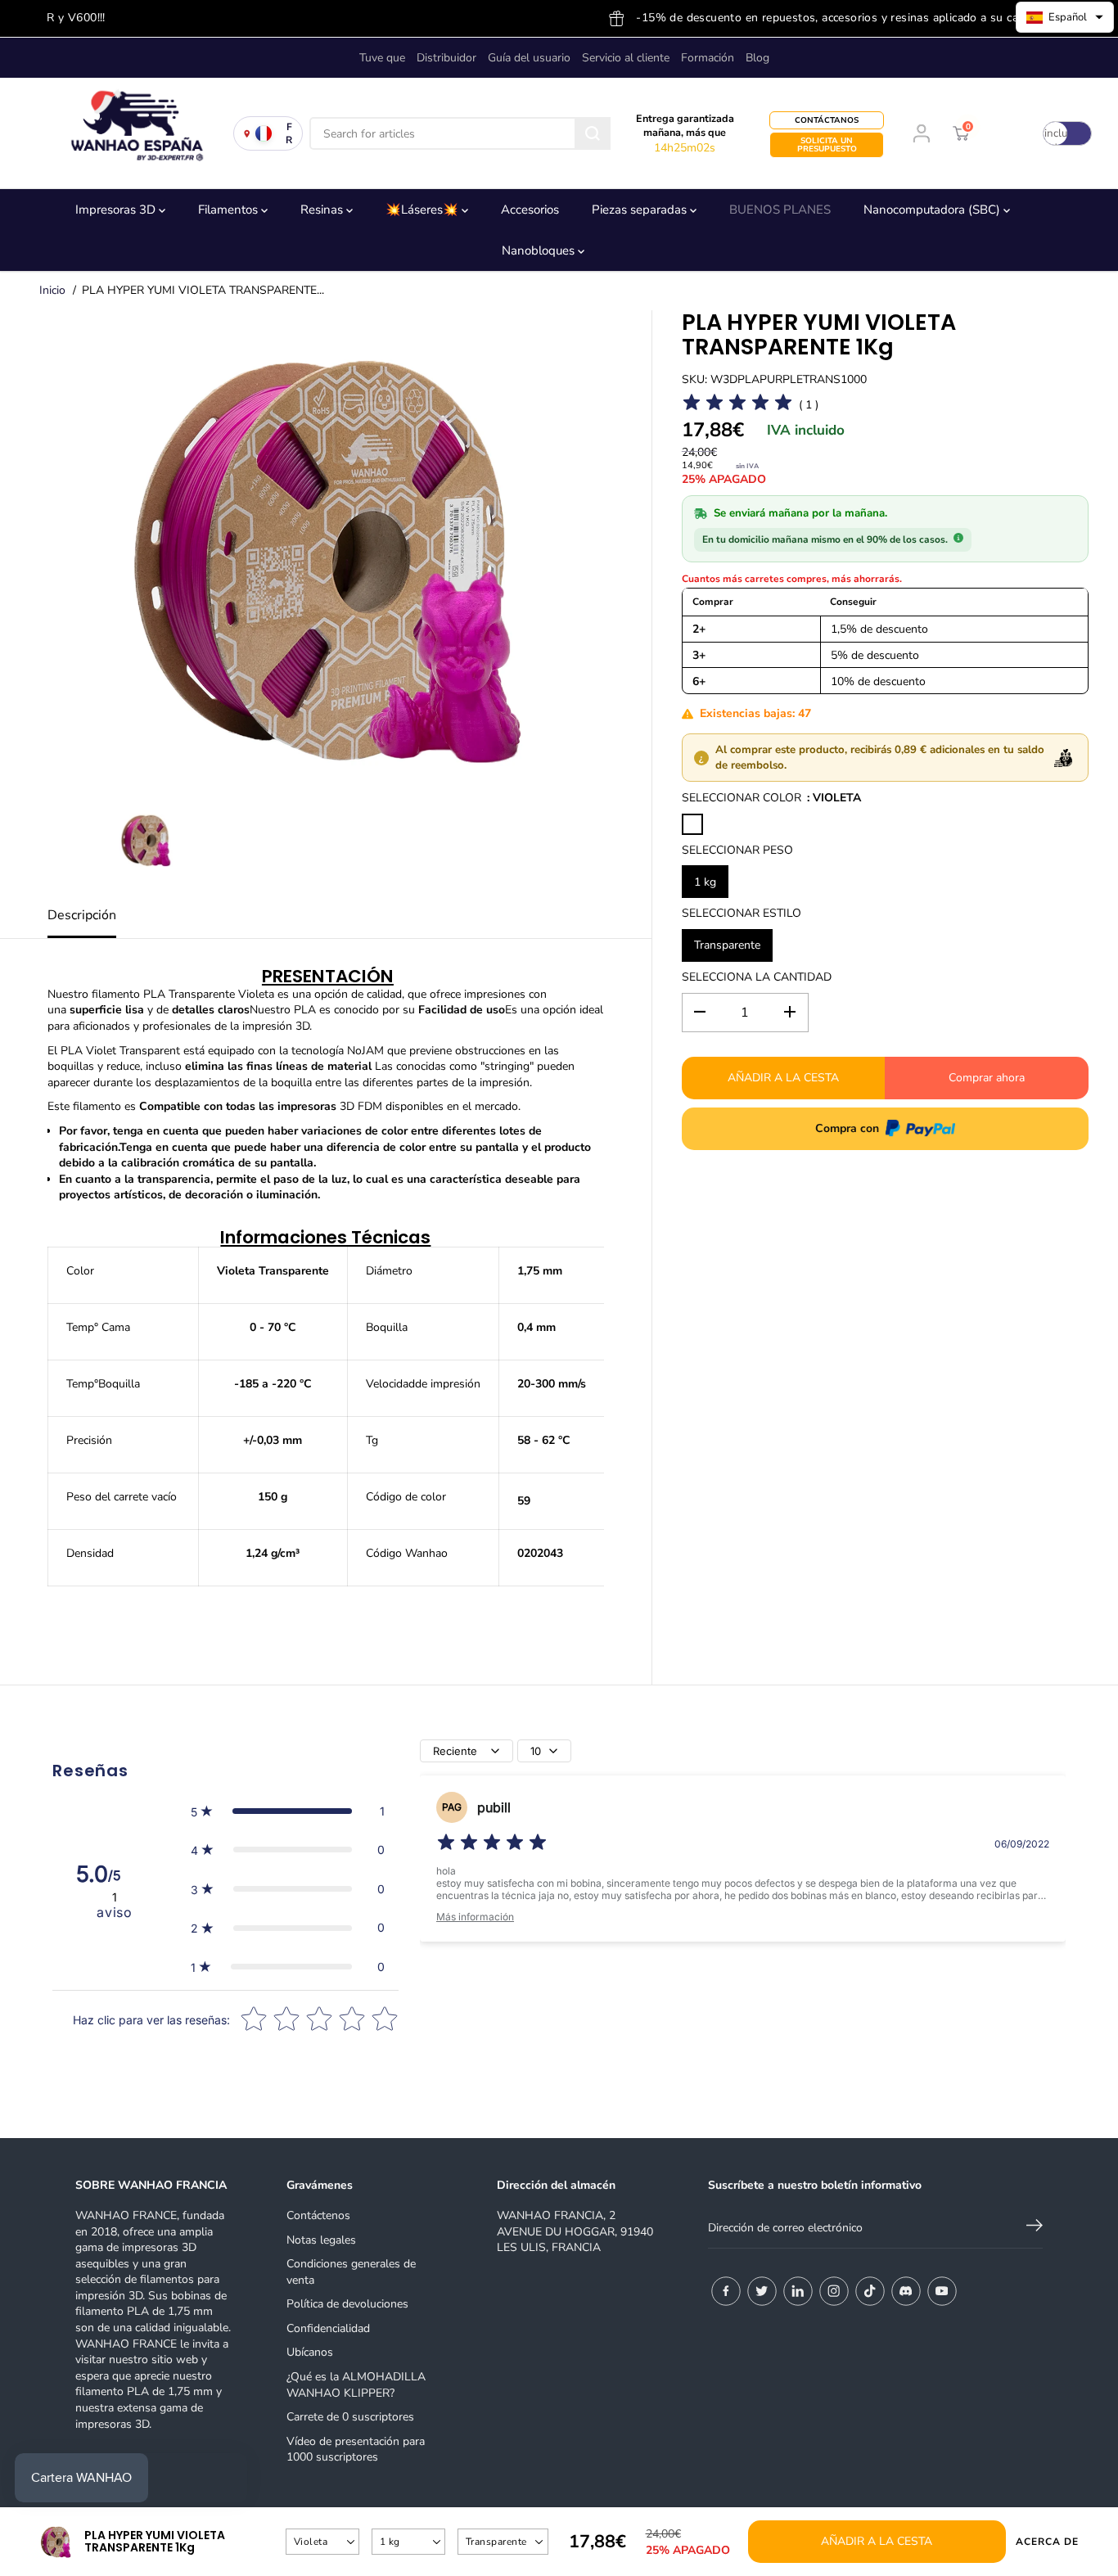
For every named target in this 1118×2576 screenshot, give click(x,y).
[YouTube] (942, 2291)
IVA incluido (1056, 133)
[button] (288, 1811)
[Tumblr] (906, 2291)
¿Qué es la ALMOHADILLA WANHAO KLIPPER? (356, 2385)
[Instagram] (834, 2291)
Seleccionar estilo (742, 913)
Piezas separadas (641, 210)
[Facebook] (726, 2291)
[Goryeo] (762, 2291)
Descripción (82, 915)
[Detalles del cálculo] (958, 538)
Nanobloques (540, 250)
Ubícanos (310, 2352)
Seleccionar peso (737, 849)
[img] (492, 1845)
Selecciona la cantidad (757, 977)
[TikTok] (870, 2291)
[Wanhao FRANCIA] (131, 133)
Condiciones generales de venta (351, 2272)
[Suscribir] (1035, 2228)
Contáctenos (318, 2215)
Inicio (52, 290)
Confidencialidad (328, 2328)
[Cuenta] (922, 133)
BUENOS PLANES (780, 210)
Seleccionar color (742, 798)
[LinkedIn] (798, 2291)
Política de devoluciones (347, 2304)
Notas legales (321, 2240)
